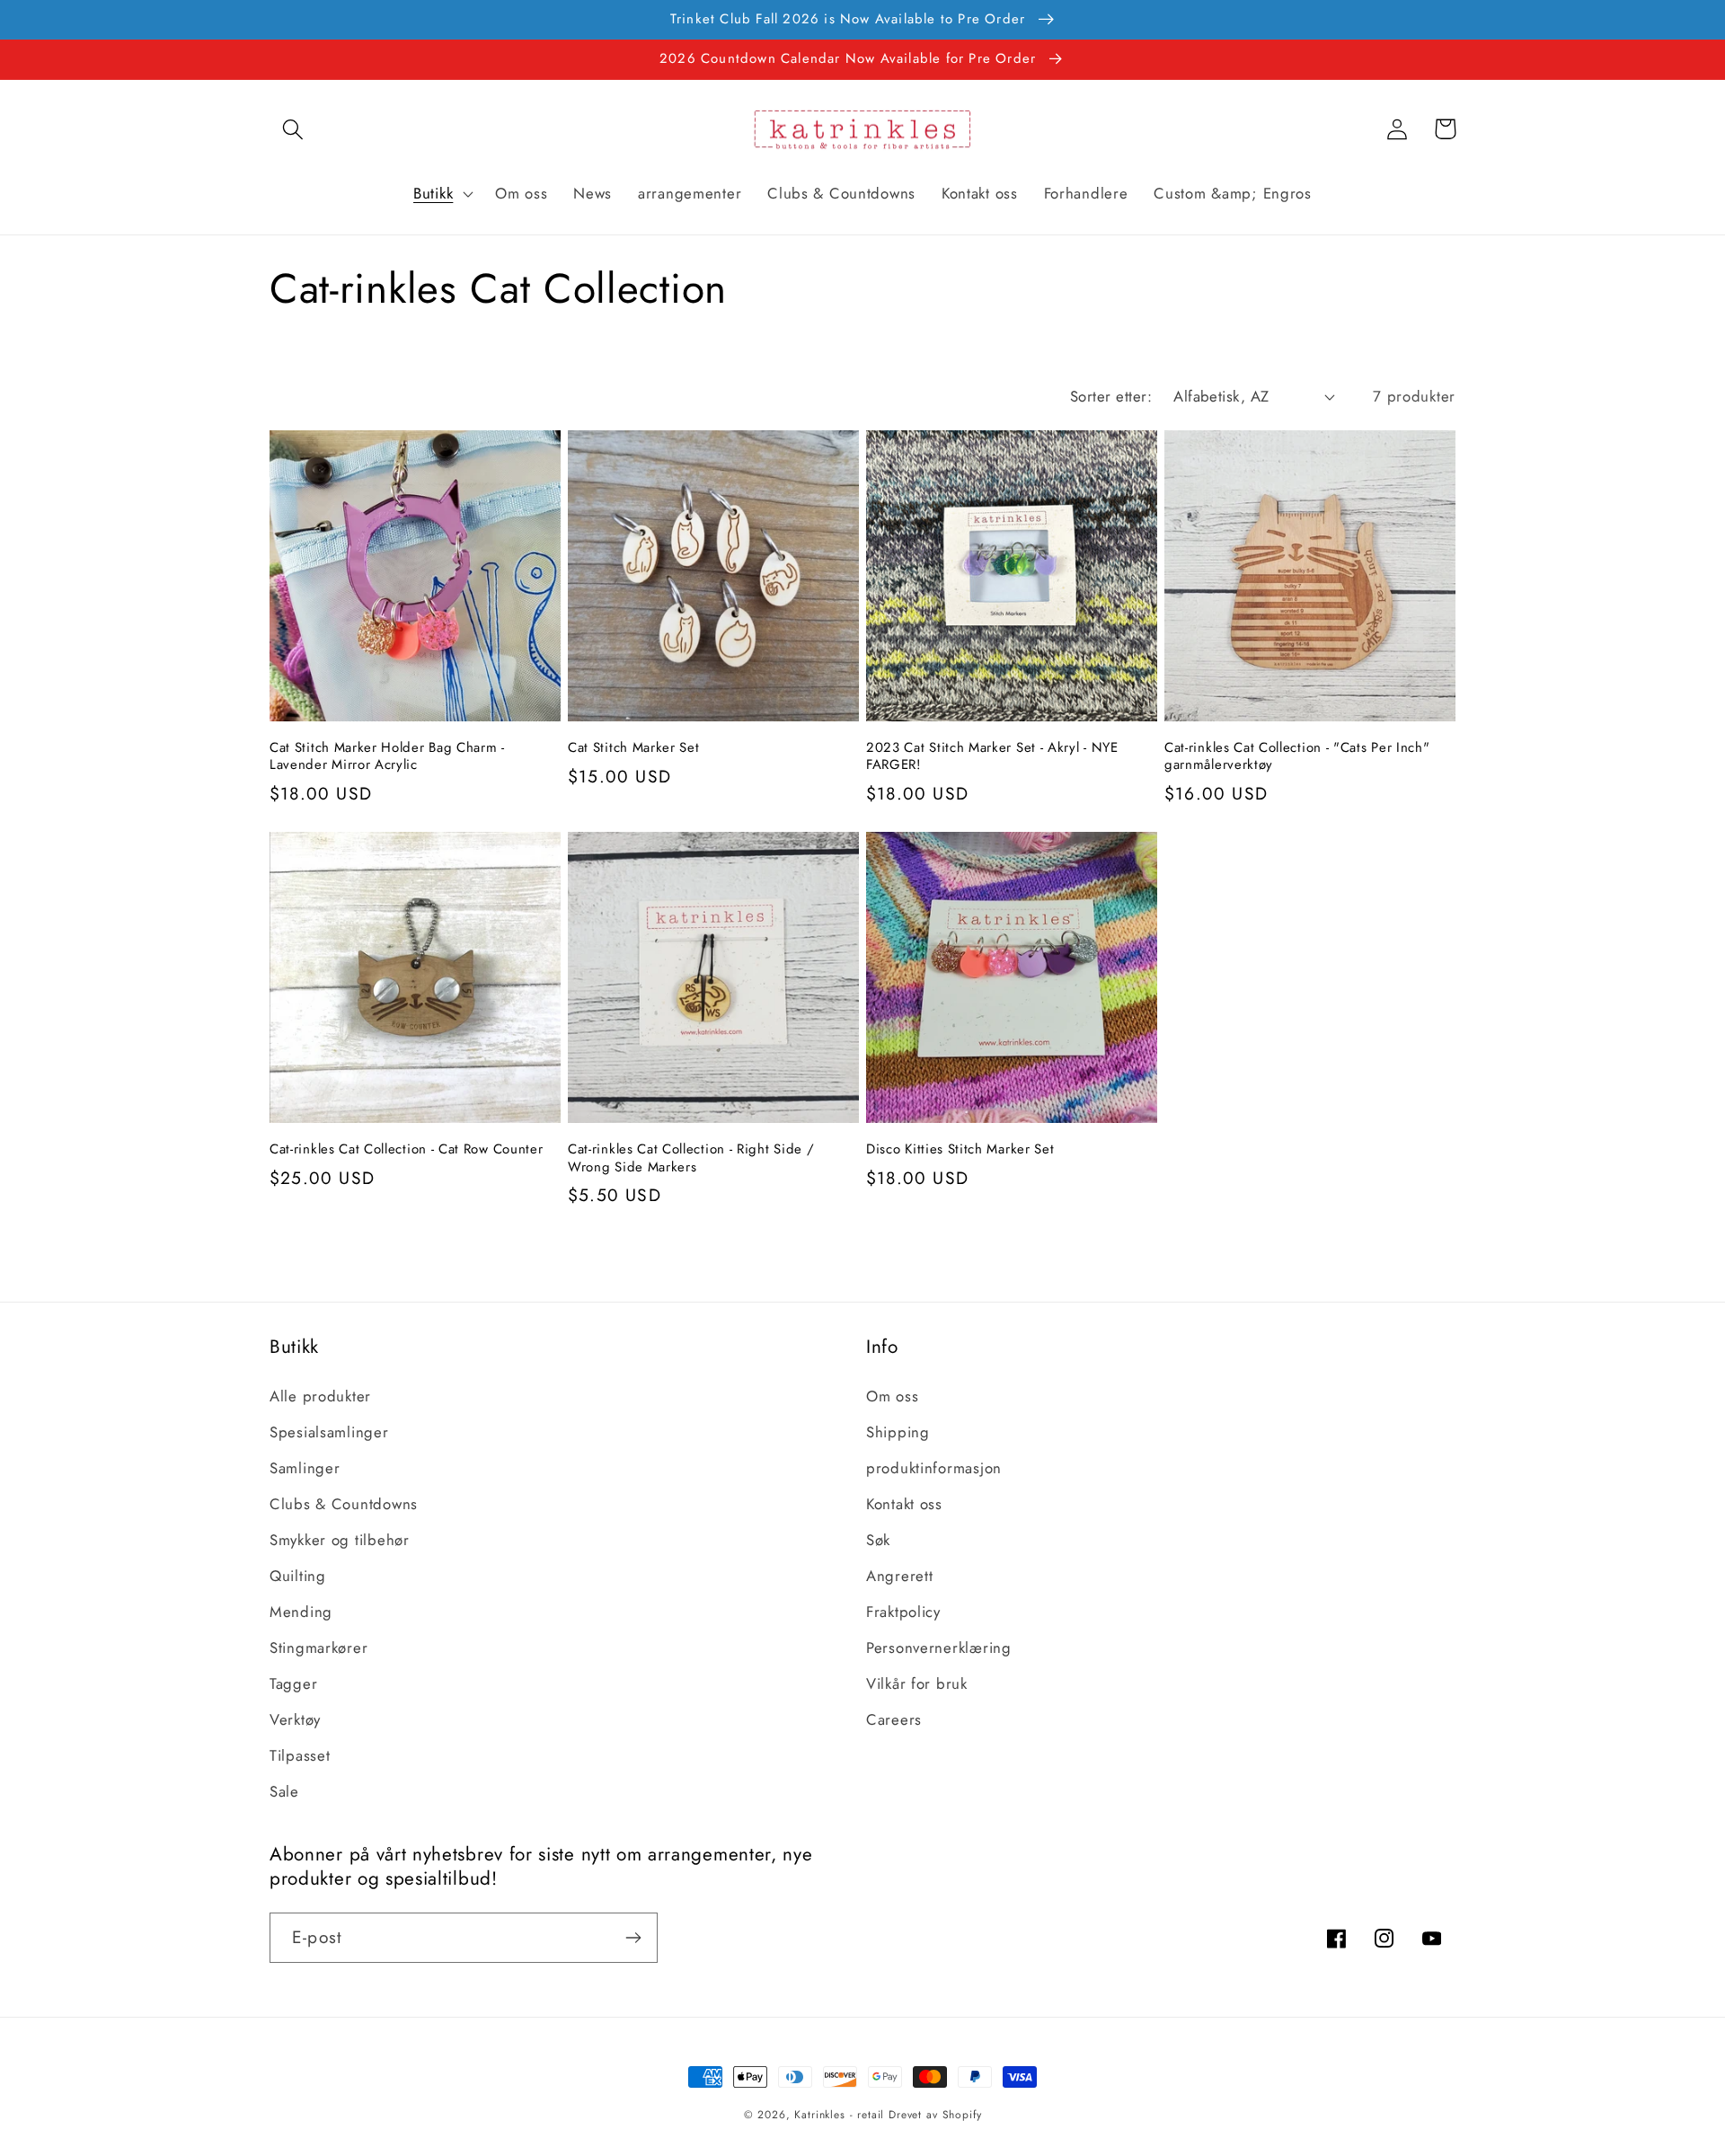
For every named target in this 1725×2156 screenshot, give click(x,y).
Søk (878, 1540)
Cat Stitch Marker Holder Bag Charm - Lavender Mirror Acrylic (387, 757)
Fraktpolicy (903, 1612)
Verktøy (295, 1719)
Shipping (898, 1432)
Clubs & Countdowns (344, 1504)
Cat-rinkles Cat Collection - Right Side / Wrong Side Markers (691, 1158)
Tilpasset (300, 1755)
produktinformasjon (934, 1468)
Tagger (293, 1683)
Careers (894, 1719)
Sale (284, 1791)
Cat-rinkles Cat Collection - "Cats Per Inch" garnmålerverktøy (1297, 757)
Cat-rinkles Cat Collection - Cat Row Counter (406, 1149)
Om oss (892, 1396)
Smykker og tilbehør (340, 1540)
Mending (301, 1612)
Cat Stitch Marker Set (634, 748)
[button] (293, 129)
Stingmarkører (318, 1648)
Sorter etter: (1111, 396)
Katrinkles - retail (839, 2115)
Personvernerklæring (939, 1648)
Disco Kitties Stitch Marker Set (960, 1149)
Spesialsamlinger (329, 1432)
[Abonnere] (633, 1938)
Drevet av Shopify (935, 2115)
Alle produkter (320, 1396)
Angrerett (899, 1576)
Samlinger (305, 1468)
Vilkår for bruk (917, 1683)
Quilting (298, 1576)
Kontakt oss (904, 1504)
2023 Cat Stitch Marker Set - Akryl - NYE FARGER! (992, 757)
